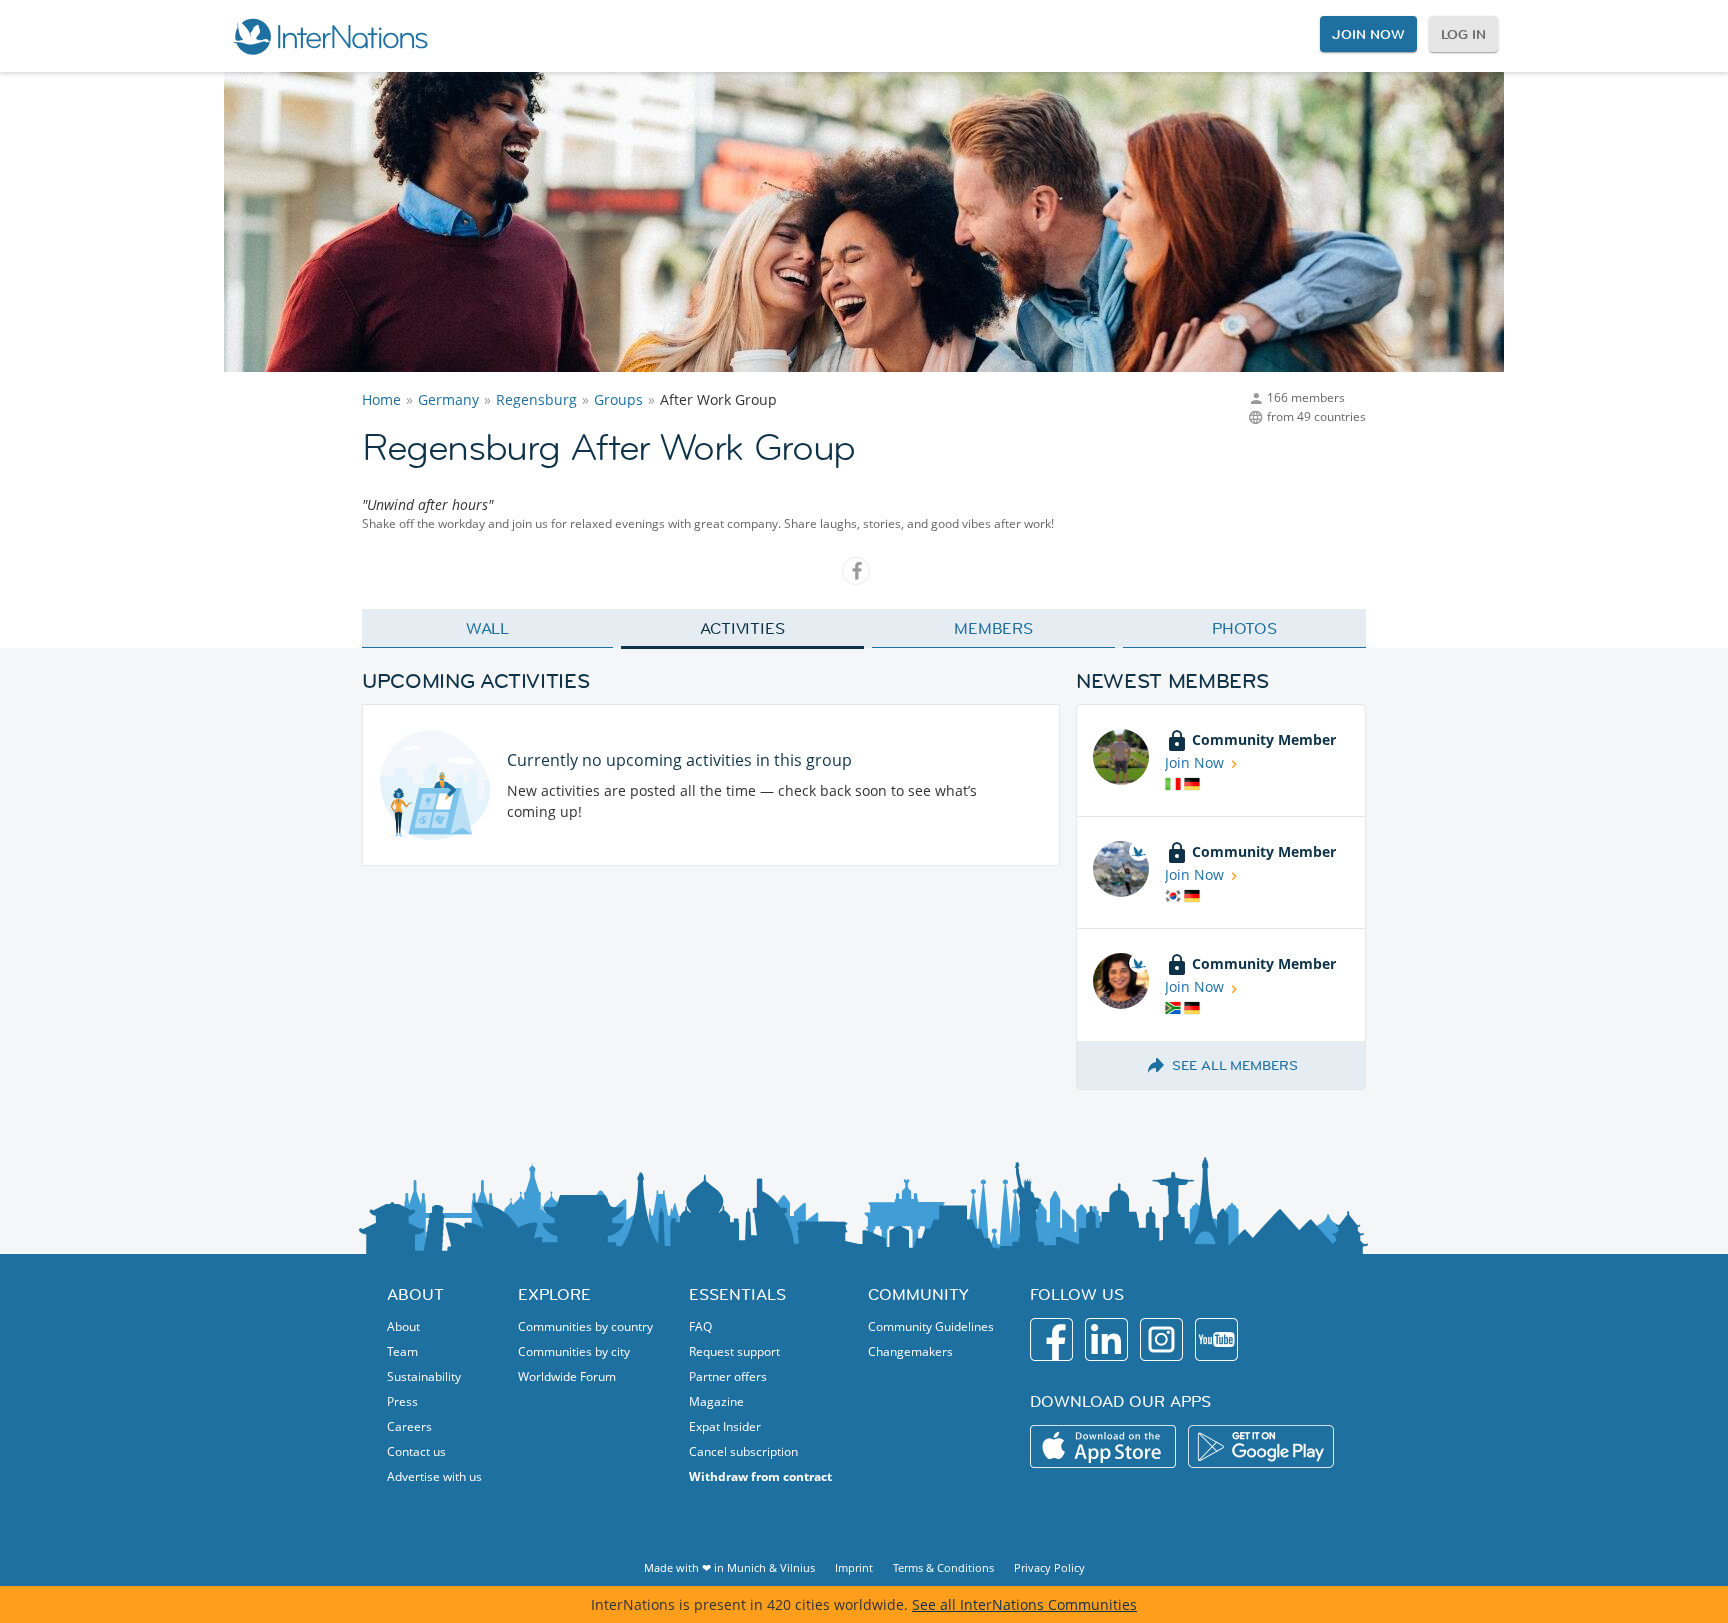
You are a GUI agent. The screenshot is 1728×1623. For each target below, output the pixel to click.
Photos (1244, 628)
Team (402, 1351)
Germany (448, 399)
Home (381, 399)
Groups (618, 399)
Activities (742, 628)
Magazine (716, 1401)
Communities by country (585, 1326)
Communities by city (574, 1351)
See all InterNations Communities (1024, 1604)
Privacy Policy (1049, 1567)
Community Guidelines (931, 1326)
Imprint (854, 1567)
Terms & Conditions (943, 1567)
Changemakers (910, 1351)
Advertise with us (434, 1476)
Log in (1463, 34)
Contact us (416, 1451)
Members (993, 628)
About (403, 1326)
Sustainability (424, 1376)
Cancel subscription (743, 1451)
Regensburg (536, 399)
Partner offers (728, 1376)
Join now (1368, 34)
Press (402, 1401)
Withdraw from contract (760, 1476)
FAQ (700, 1326)
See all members (1235, 1065)
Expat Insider (725, 1426)
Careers (409, 1426)
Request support (734, 1351)
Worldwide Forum (567, 1376)
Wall (488, 628)
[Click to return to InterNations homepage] (330, 36)
